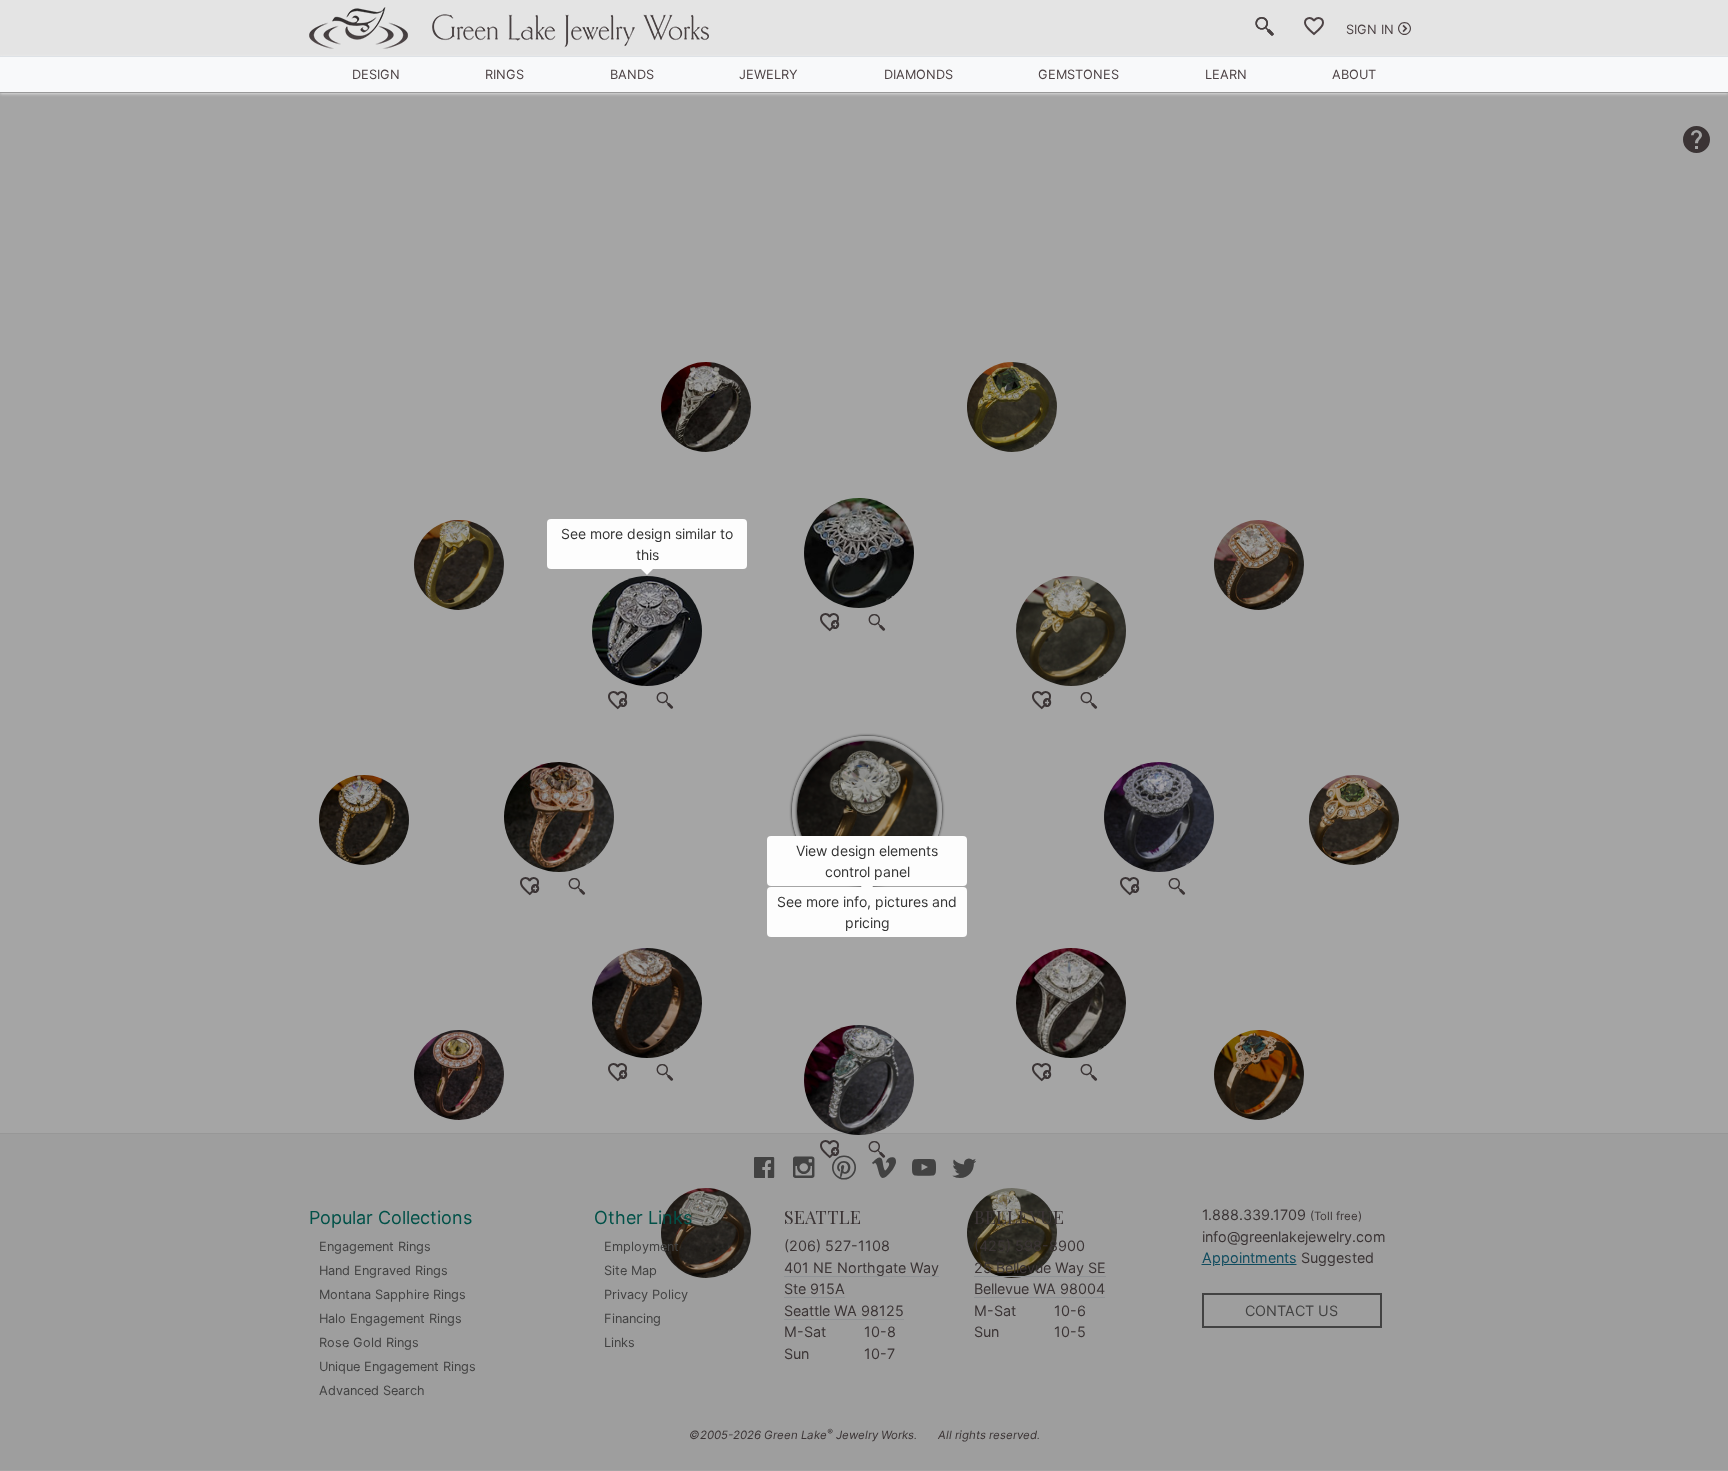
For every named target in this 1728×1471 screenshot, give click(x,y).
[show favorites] (1314, 30)
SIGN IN (1370, 29)
